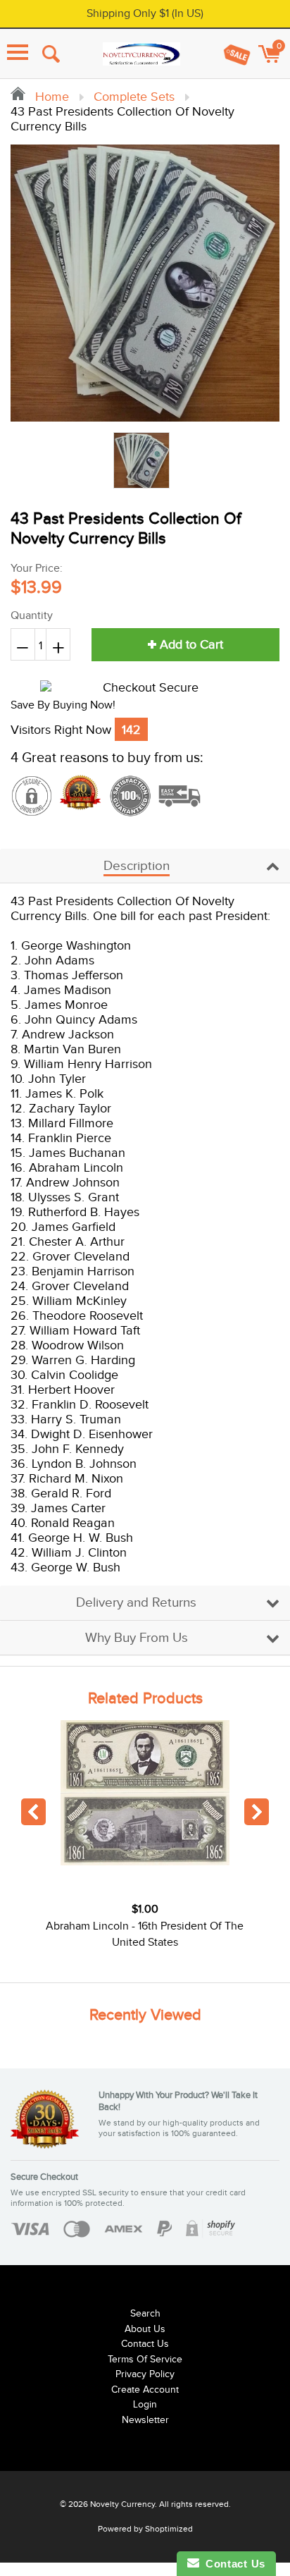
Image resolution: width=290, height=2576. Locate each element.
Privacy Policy (145, 2374)
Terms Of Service (145, 2360)
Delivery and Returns (136, 1603)
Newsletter (145, 2420)
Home (50, 97)
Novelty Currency (122, 2504)
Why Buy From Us (137, 1638)
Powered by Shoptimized (145, 2529)
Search (145, 2314)
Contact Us (145, 2344)
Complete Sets (134, 97)
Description (137, 866)
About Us (145, 2329)
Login (145, 2405)
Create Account (145, 2390)
